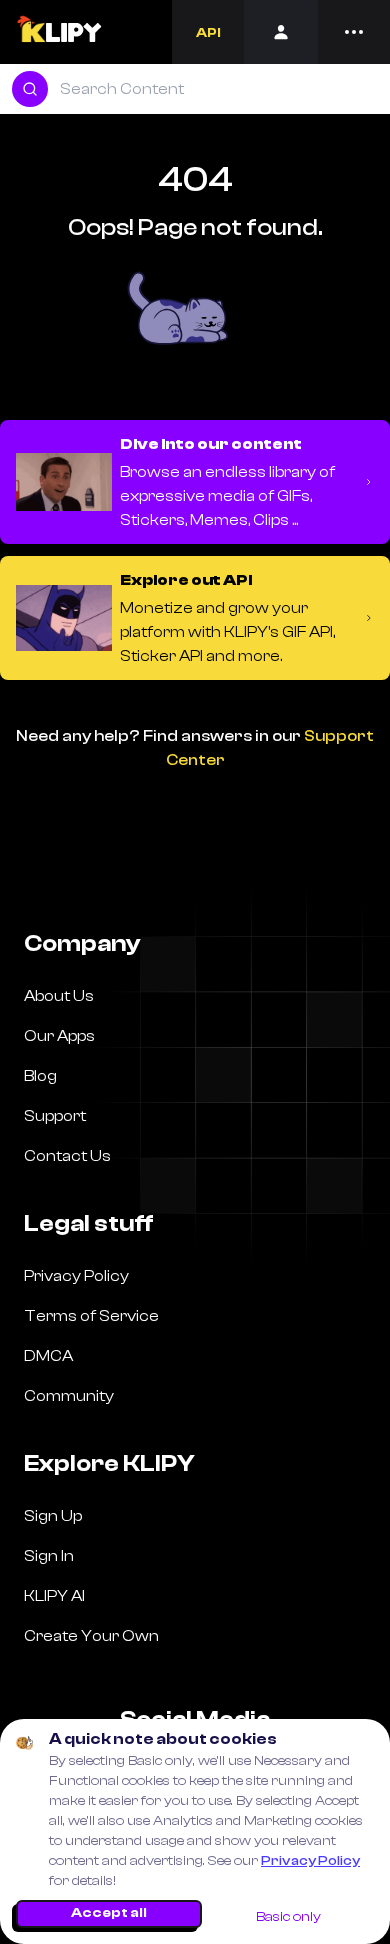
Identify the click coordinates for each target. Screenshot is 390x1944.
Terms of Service (91, 1316)
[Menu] (354, 32)
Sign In (49, 1556)
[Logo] (58, 32)
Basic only (288, 1917)
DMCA (48, 1356)
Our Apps (59, 1036)
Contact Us (67, 1156)
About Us (59, 996)
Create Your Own (91, 1636)
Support (55, 1116)
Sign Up (53, 1516)
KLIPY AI (54, 1596)
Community (69, 1396)
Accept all (109, 1913)
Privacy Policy (310, 1861)
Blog (40, 1076)
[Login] (281, 32)
